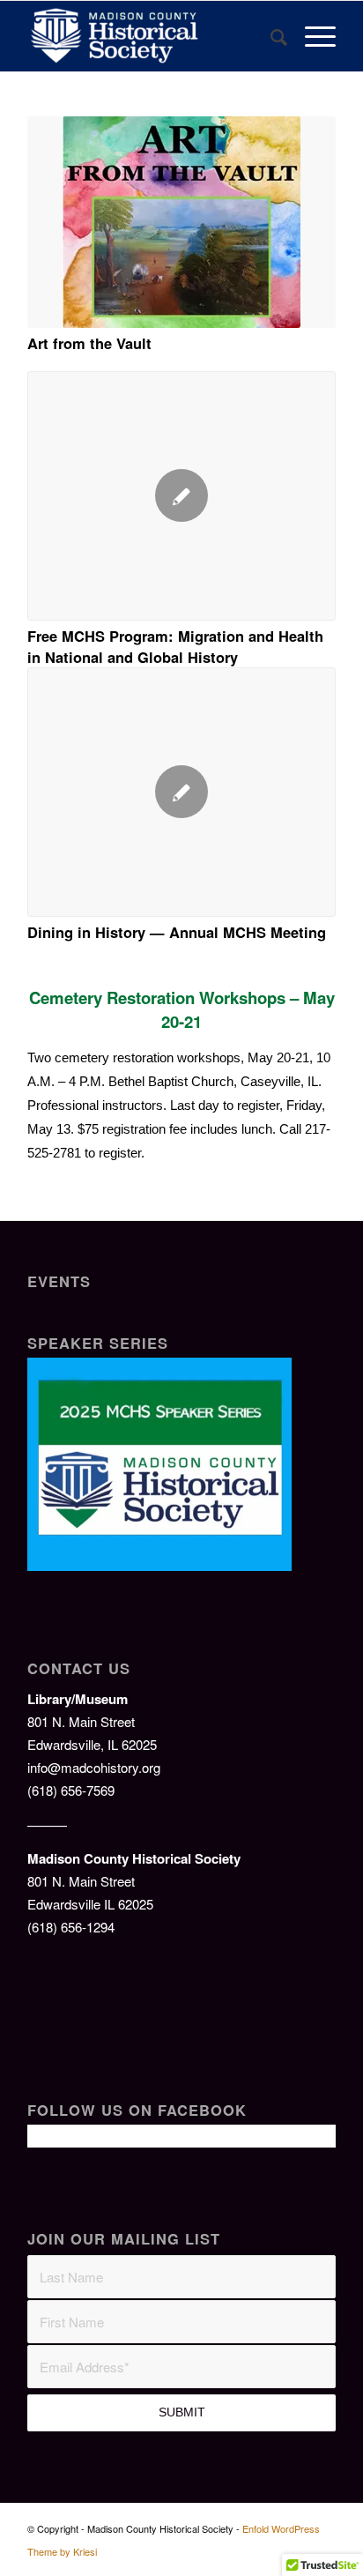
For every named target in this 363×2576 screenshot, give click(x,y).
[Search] (270, 36)
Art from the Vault (89, 343)
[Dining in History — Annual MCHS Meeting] (181, 792)
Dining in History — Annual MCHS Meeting (177, 932)
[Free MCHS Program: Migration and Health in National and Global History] (181, 496)
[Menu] (311, 36)
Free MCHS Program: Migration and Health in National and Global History (175, 646)
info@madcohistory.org (94, 1767)
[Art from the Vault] (181, 222)
